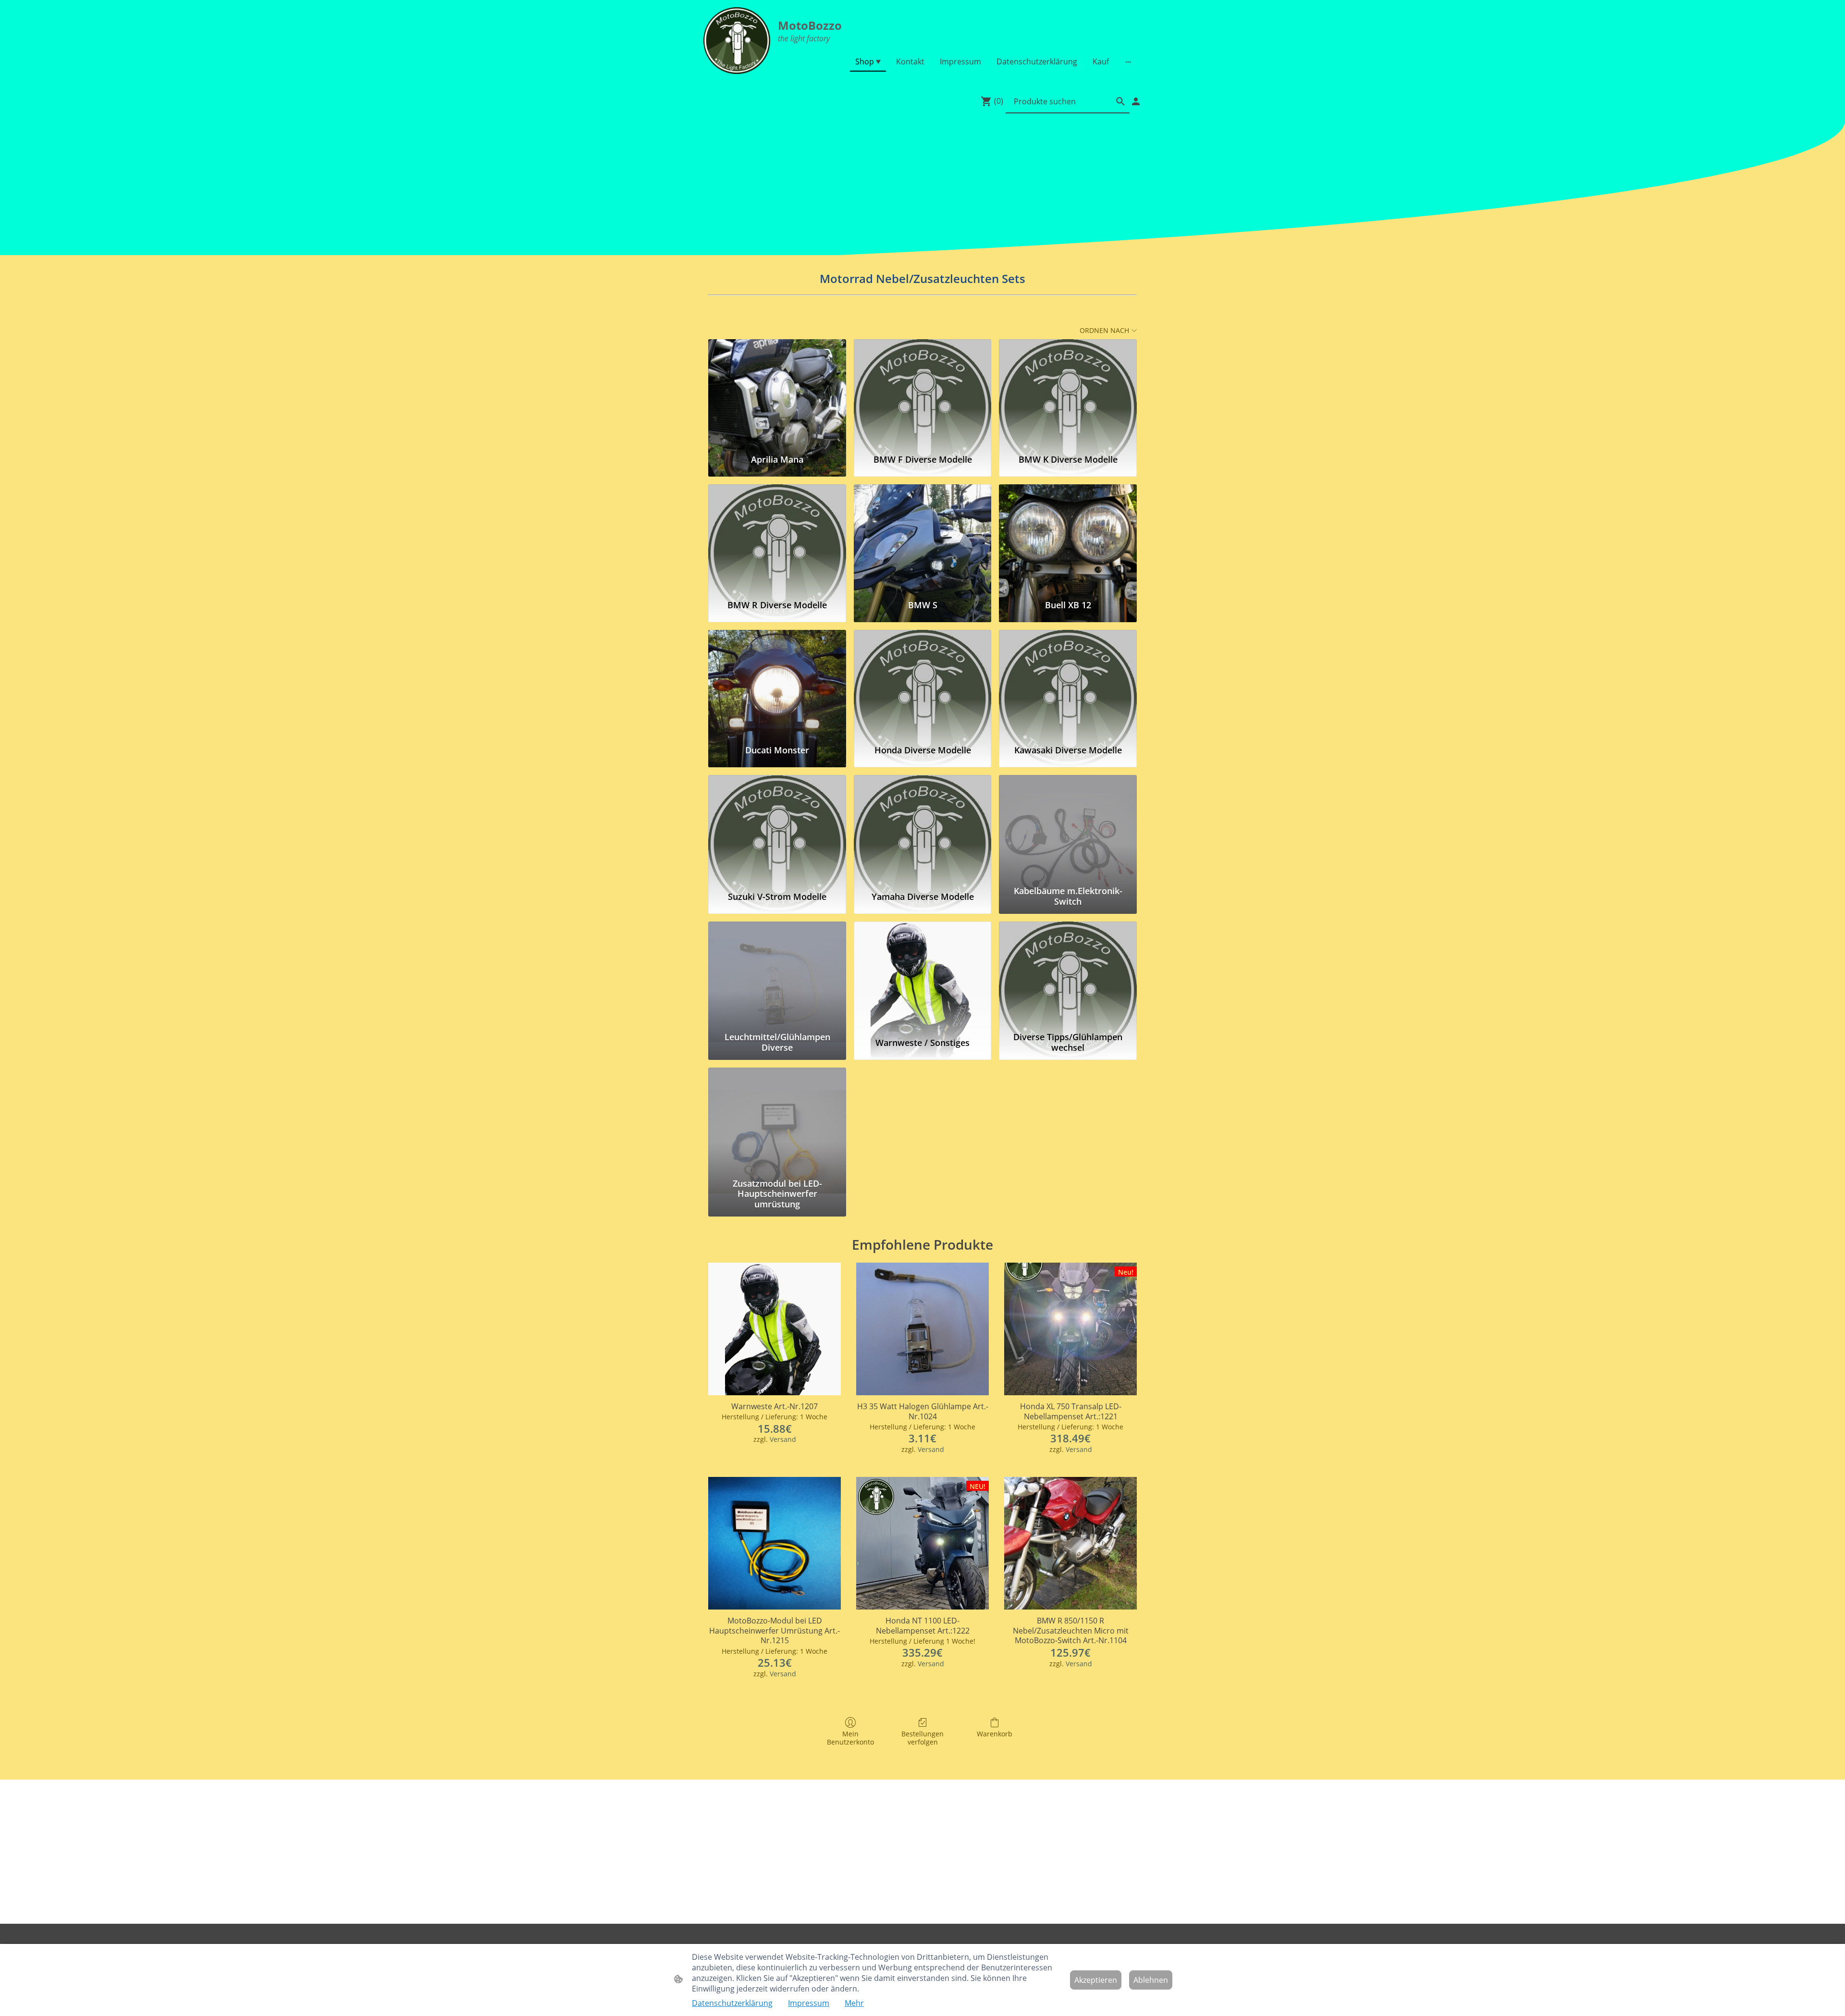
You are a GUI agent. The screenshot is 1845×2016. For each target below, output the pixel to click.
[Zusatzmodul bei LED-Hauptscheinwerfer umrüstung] (777, 1121)
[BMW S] (923, 538)
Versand (783, 1439)
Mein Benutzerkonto (850, 1738)
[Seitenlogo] (737, 41)
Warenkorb (995, 1734)
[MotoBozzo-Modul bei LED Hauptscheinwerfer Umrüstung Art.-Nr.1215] (775, 1543)
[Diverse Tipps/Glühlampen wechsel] (1068, 975)
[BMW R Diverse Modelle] (777, 538)
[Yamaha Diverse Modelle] (923, 828)
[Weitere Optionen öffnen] (1128, 61)
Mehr (854, 2003)
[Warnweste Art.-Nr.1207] (775, 1329)
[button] (1120, 101)
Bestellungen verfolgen (922, 1738)
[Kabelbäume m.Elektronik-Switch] (1068, 828)
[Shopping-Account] (1136, 101)
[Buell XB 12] (1068, 538)
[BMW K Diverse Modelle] (1068, 393)
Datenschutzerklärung (732, 2003)
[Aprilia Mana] (777, 393)
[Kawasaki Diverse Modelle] (1068, 683)
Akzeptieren (1096, 1980)
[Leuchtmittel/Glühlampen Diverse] (777, 975)
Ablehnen (1151, 1980)
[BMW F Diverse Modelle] (923, 393)
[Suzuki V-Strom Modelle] (777, 828)
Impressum (809, 2003)
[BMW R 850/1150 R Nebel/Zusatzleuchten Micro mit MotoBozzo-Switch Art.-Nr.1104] (1070, 1543)
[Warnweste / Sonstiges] (923, 975)
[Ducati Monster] (777, 683)
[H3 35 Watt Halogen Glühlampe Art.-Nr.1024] (922, 1329)
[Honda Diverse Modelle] (923, 683)
